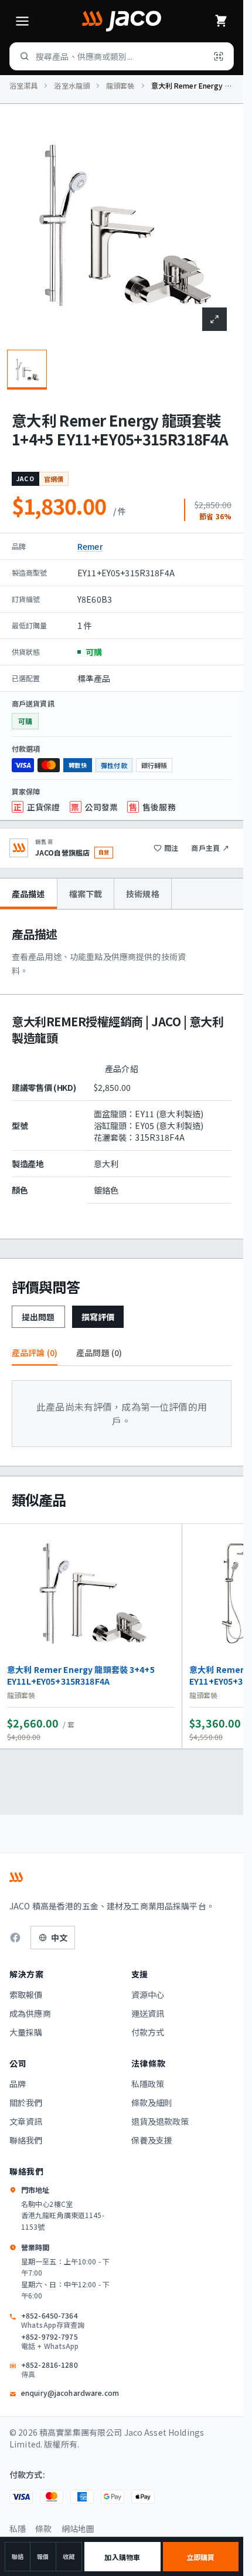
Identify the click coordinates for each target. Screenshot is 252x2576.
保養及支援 (152, 2140)
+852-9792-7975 (50, 2341)
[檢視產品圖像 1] (27, 370)
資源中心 (148, 1994)
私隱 (18, 2528)
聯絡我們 (26, 2140)
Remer (90, 546)
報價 (43, 2556)
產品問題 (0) (99, 1353)
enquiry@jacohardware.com (70, 2393)
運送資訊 (148, 2013)
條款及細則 (152, 2102)
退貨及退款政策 (160, 2121)
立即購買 (200, 2557)
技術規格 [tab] (143, 894)
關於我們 (26, 2102)
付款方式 (148, 2032)
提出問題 (38, 1317)
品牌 (18, 2084)
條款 (43, 2528)
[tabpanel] (122, 1074)
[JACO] (121, 21)
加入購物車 (122, 2557)
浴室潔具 (23, 86)
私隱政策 (148, 2084)
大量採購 (26, 2032)
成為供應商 (30, 2013)
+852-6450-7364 (53, 2320)
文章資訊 (26, 2121)
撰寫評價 (98, 1317)
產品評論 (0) (35, 1353)
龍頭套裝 (120, 86)
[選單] (22, 21)
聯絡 (18, 2556)
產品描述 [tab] (28, 894)
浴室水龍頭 (72, 86)
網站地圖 (78, 2528)
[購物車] (221, 21)
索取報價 (26, 1994)
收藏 (69, 2556)
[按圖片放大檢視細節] (214, 319)
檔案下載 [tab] (86, 894)
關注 (171, 848)
